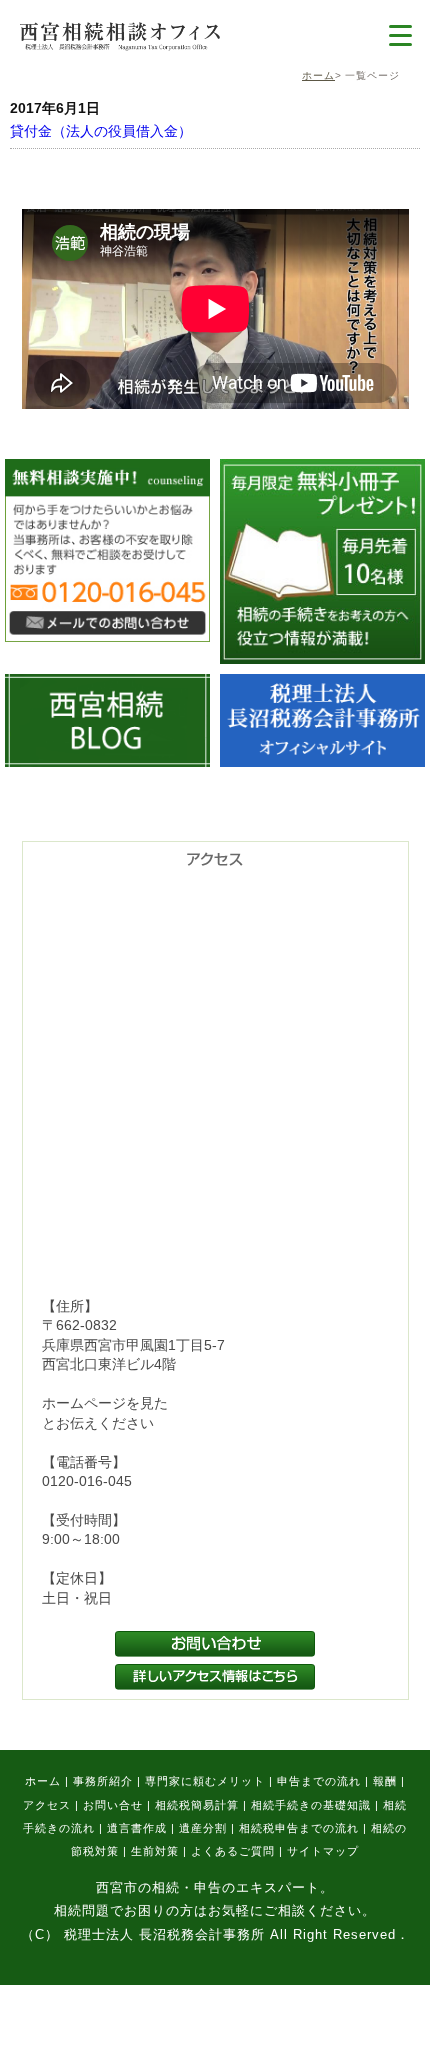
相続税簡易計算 (197, 1805)
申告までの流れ (319, 1781)
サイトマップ (323, 1851)
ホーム (318, 75)
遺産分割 (203, 1828)
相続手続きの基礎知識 (311, 1805)
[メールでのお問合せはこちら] (107, 637)
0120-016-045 (87, 1481)
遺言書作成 (137, 1828)
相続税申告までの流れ (299, 1828)
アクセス (47, 1805)
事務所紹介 (103, 1781)
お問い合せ (113, 1805)
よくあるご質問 (233, 1851)
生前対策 (155, 1851)
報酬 (385, 1781)
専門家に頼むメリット (205, 1781)
